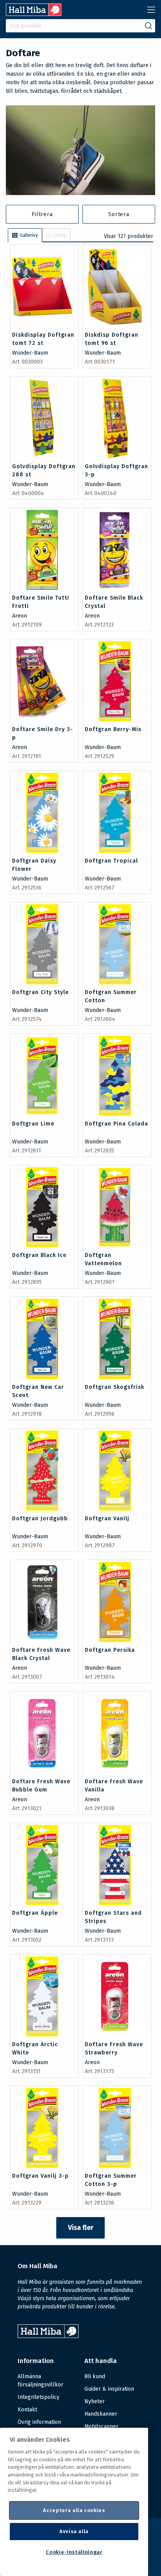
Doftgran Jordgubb (40, 1519)
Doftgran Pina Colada (116, 1124)
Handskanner (101, 2414)
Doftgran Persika (110, 1650)
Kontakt (27, 2410)
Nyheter (95, 2401)
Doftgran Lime (33, 1124)
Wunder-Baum (30, 353)
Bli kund (95, 2376)
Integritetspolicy (38, 2397)
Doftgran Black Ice (39, 1255)
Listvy (60, 235)
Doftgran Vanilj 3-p (40, 2176)
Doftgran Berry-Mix (113, 729)
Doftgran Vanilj (107, 1519)
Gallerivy (29, 235)
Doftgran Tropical (111, 861)
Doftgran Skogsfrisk (114, 1387)
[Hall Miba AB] (34, 14)
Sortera (119, 214)
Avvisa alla (74, 2531)
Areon (20, 616)
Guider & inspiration (109, 2389)
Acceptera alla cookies (74, 2510)
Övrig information (39, 2422)
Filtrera (42, 214)
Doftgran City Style (40, 992)
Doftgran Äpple (35, 1913)
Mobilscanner (101, 2426)
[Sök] (148, 26)
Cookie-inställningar (74, 2552)
